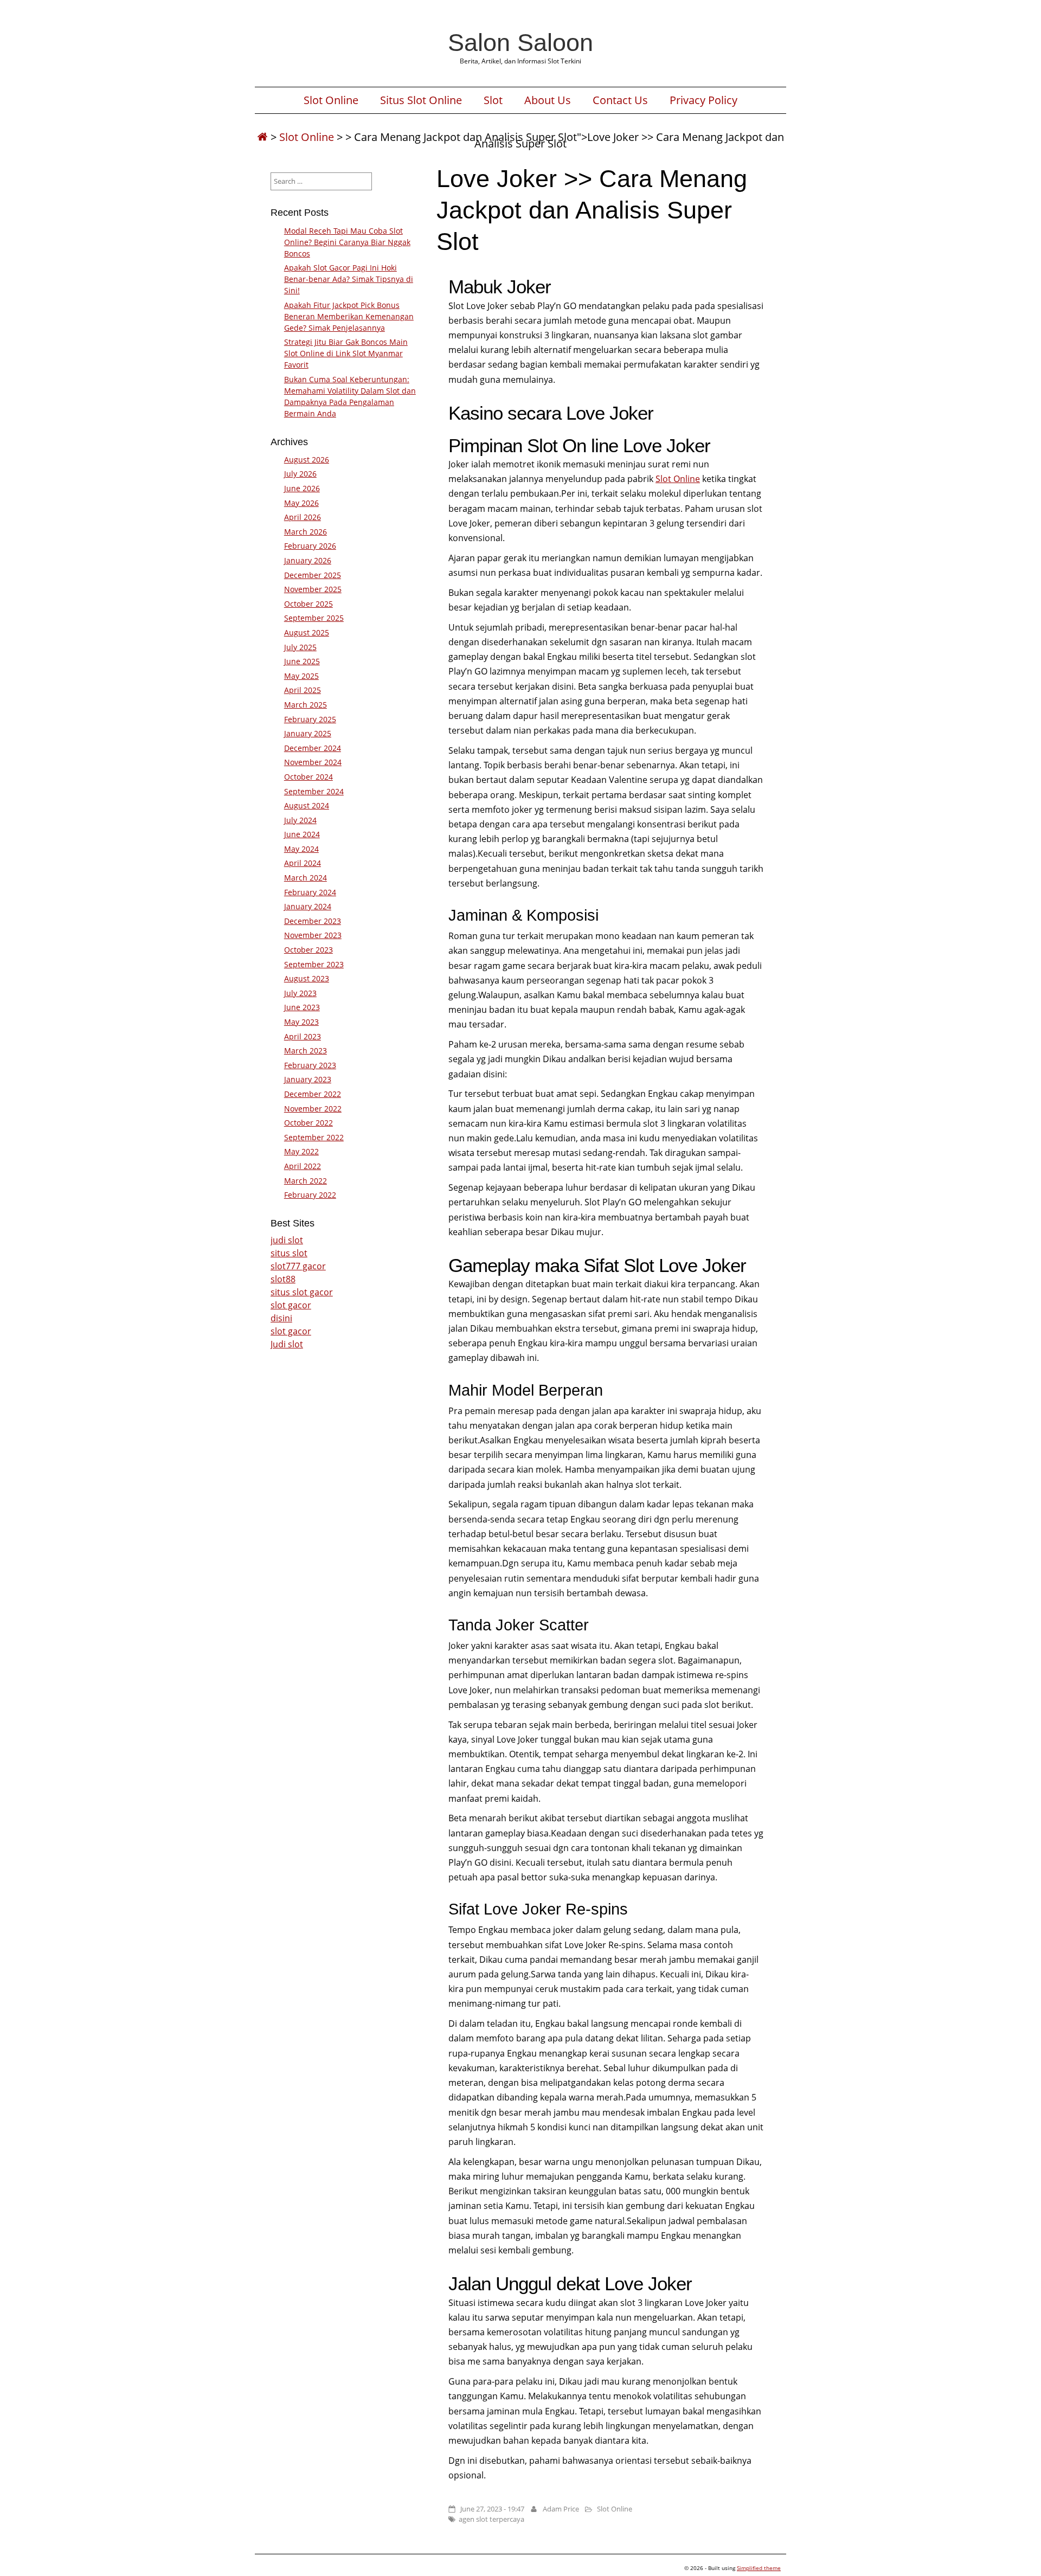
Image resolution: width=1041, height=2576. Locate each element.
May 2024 (301, 849)
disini (281, 1318)
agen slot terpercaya (491, 2519)
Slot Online (331, 100)
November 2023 (313, 935)
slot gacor (291, 1305)
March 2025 (306, 705)
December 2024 (313, 748)
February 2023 (310, 1065)
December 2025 (313, 575)
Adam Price (561, 2509)
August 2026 (307, 460)
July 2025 (300, 647)
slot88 (283, 1279)
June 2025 (302, 661)
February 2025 (310, 719)
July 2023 (300, 993)
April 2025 (303, 690)
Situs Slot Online (421, 100)
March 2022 (306, 1181)
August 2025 (307, 632)
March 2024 (306, 878)
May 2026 (301, 503)
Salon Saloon (520, 42)
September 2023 (314, 964)
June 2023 (302, 1007)
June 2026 (302, 488)
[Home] (262, 137)
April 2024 (303, 863)
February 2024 (310, 892)
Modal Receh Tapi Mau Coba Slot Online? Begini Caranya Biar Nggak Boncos (347, 242)
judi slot (287, 1240)
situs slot (289, 1253)
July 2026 (300, 474)
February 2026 (310, 546)
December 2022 (313, 1094)
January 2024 (308, 906)
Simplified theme (759, 2568)
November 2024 (313, 762)
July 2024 (300, 820)
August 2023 (307, 978)
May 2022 (301, 1151)
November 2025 (313, 589)
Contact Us (620, 100)
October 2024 (309, 777)
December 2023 (313, 921)
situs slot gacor (302, 1292)
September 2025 (314, 618)
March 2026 (306, 532)
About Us (548, 100)
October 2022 (309, 1123)
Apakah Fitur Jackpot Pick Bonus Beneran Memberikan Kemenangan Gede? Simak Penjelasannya (349, 316)
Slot (493, 100)
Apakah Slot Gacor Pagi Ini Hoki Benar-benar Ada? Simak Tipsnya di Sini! (349, 279)
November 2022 (313, 1109)
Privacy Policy (703, 100)
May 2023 (301, 1022)
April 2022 (303, 1166)
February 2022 (310, 1195)
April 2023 (303, 1036)
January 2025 (308, 733)
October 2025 (309, 604)
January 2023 (308, 1079)
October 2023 (309, 950)
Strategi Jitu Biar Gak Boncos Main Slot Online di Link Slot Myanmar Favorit (346, 353)
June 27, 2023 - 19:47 (492, 2509)
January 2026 (308, 560)
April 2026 (303, 517)
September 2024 (314, 791)
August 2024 (307, 805)
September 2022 (314, 1137)
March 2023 (306, 1051)
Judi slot (287, 1344)
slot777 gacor (298, 1266)
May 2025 (301, 676)
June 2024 (302, 834)
